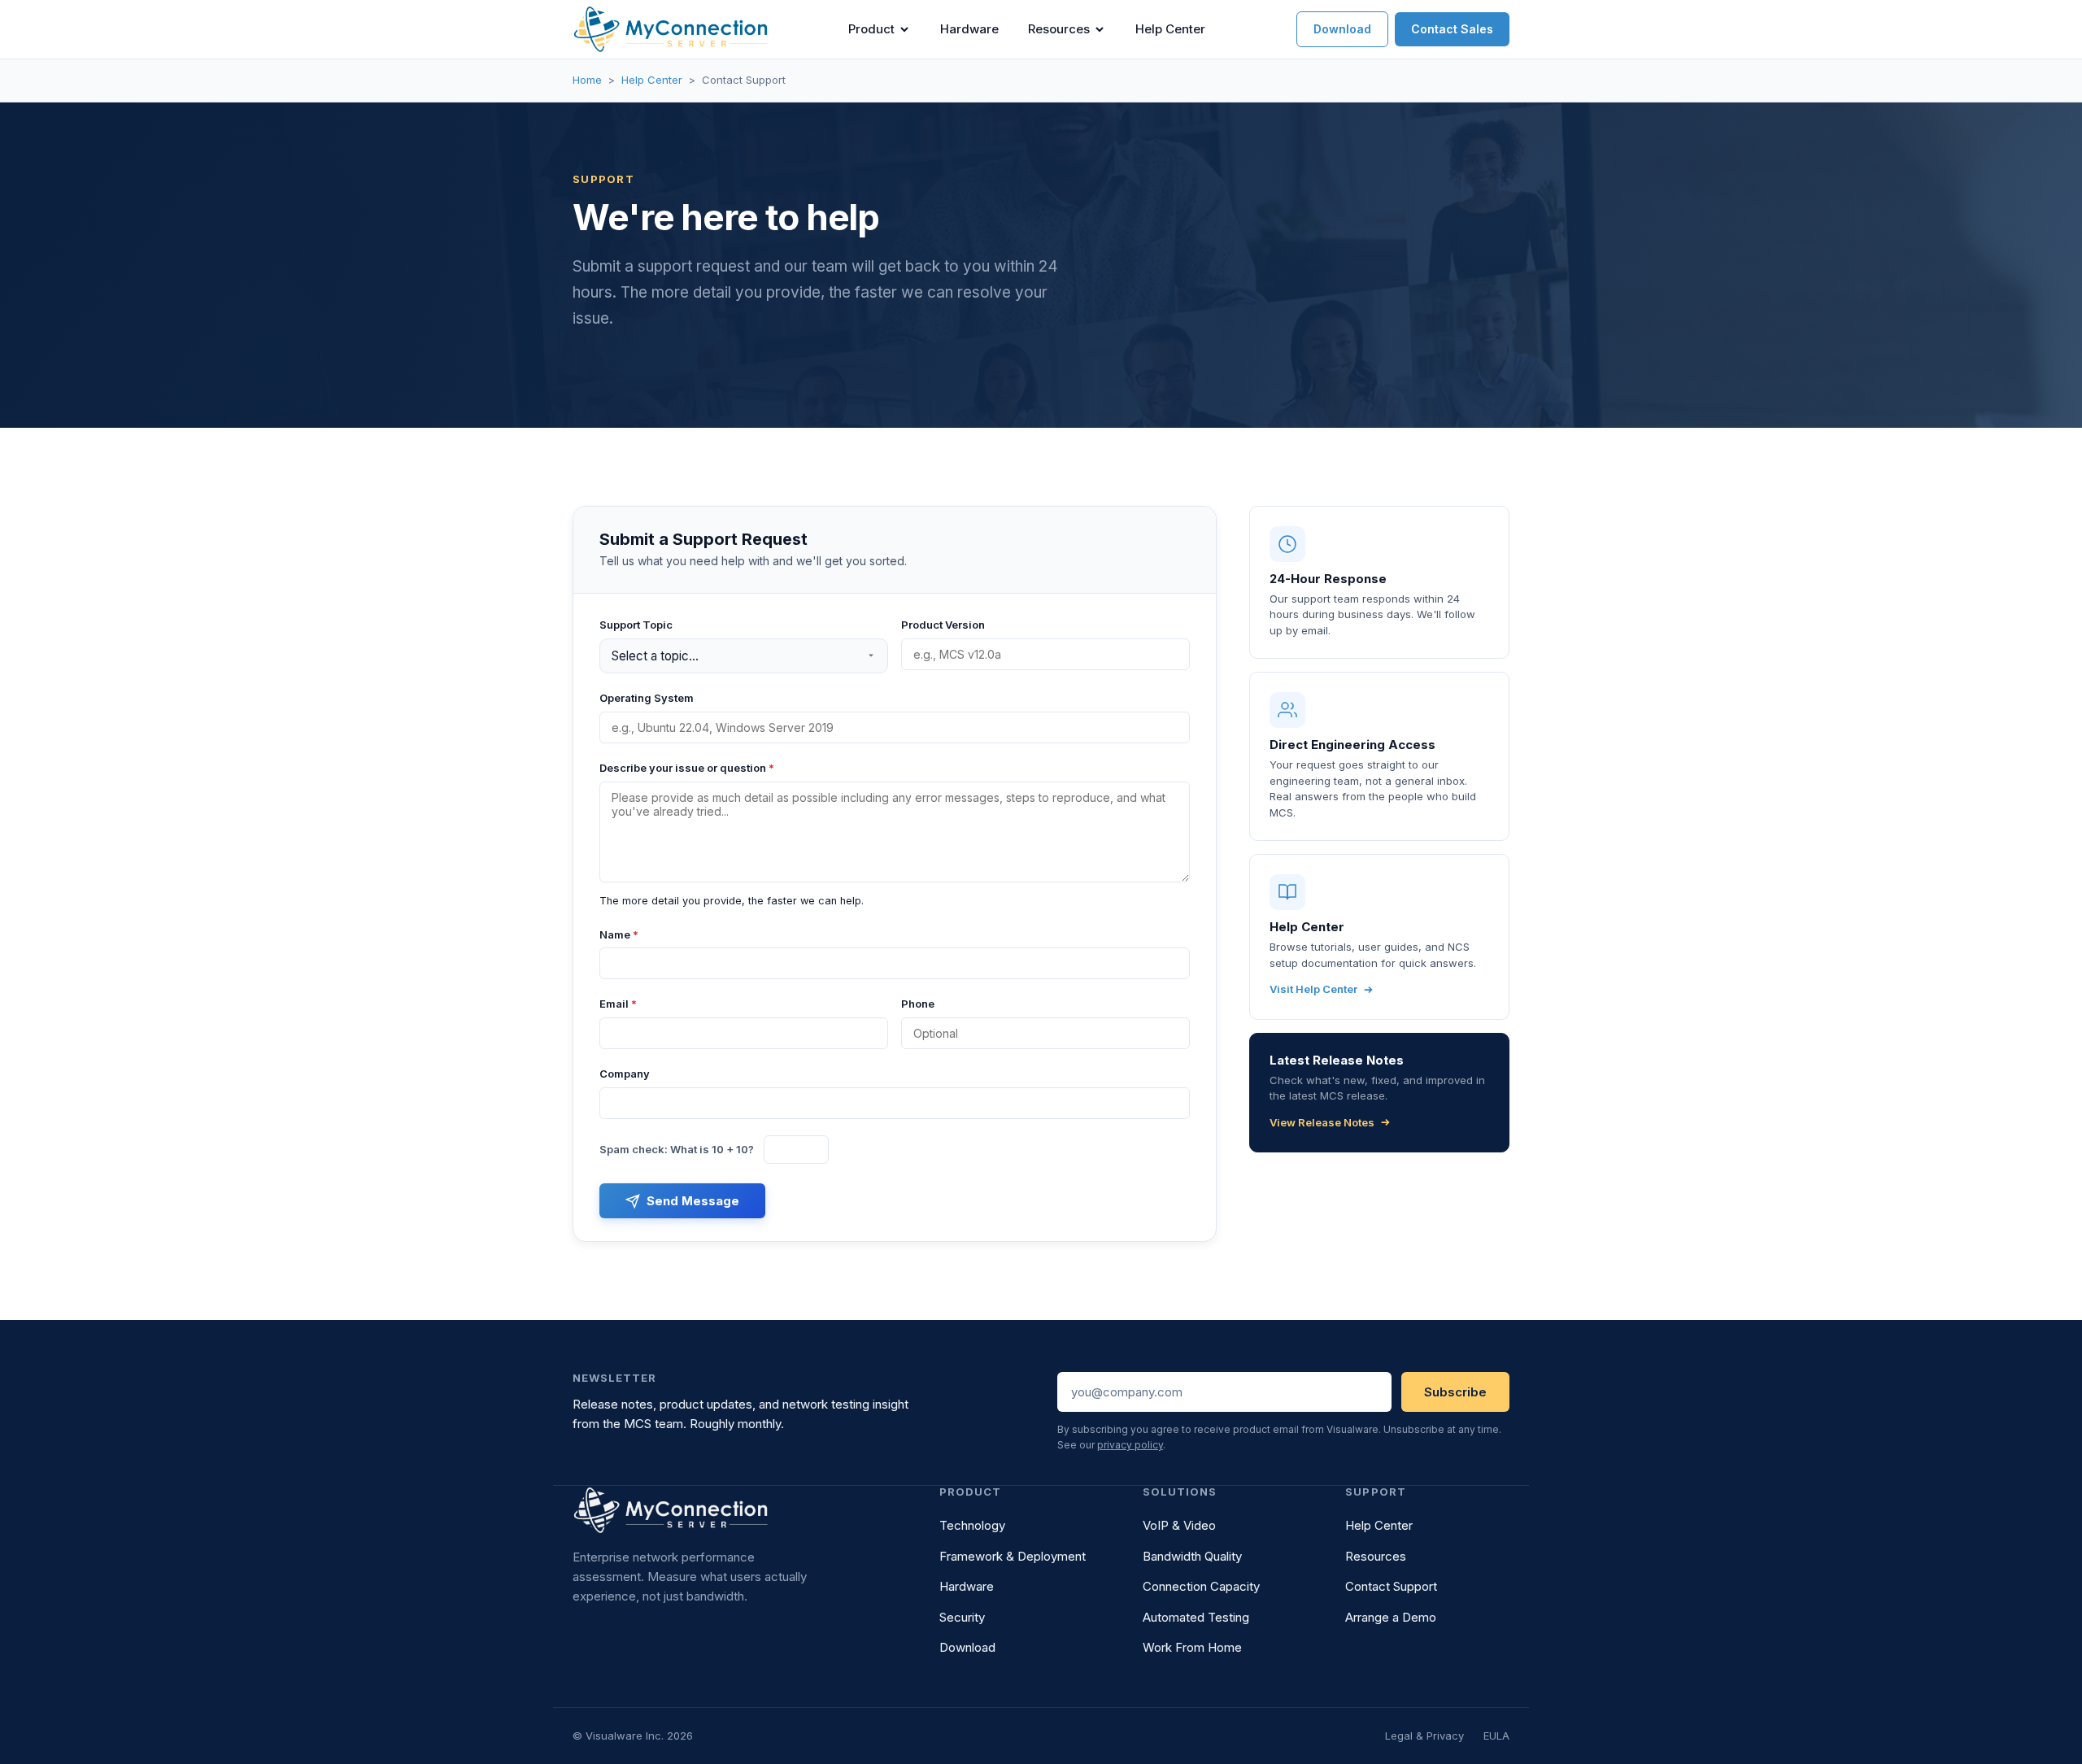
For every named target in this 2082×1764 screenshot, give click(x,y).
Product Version (943, 625)
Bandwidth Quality (1192, 1556)
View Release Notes (1322, 1122)
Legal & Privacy (1424, 1736)
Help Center (1170, 29)
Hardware (969, 29)
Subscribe (1455, 1392)
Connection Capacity (1201, 1586)
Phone (918, 1004)
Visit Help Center (1313, 989)
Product (871, 29)
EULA (1496, 1736)
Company (625, 1074)
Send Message (693, 1201)
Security (962, 1617)
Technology (972, 1525)
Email (618, 1004)
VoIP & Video (1179, 1525)
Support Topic (636, 625)
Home (587, 80)
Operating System (647, 698)
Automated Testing (1196, 1617)
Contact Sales (1452, 29)
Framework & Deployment (1013, 1556)
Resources (1059, 29)
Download (1342, 29)
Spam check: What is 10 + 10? (677, 1149)
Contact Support (1391, 1586)
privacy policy (1130, 1445)
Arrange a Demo (1391, 1617)
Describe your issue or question (687, 768)
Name (619, 934)
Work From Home (1192, 1647)
